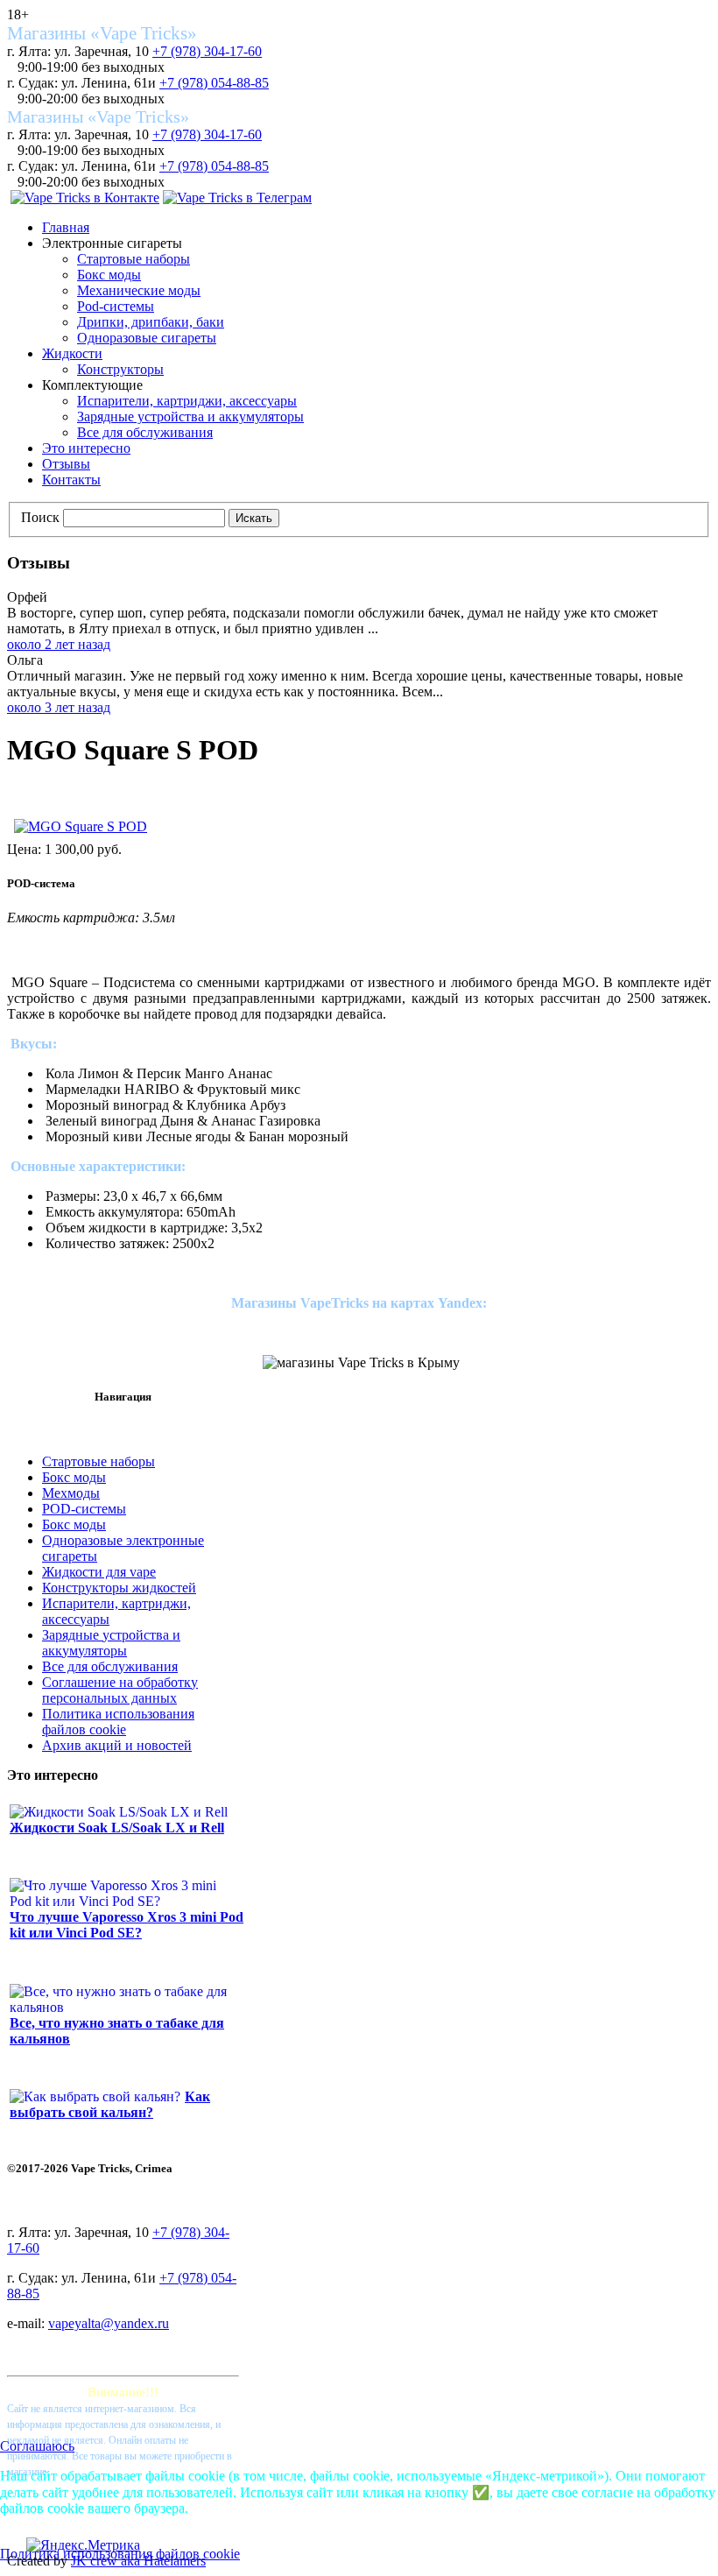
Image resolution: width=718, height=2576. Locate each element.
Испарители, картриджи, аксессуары (187, 401)
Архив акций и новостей (117, 1745)
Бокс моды (109, 275)
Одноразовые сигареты (147, 338)
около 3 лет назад (59, 707)
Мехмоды (71, 1493)
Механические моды (139, 290)
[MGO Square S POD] (81, 826)
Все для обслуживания (145, 432)
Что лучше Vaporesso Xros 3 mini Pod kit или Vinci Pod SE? (127, 1925)
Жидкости (72, 353)
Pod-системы (116, 306)
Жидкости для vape (99, 1572)
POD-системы (84, 1509)
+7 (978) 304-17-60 (207, 51)
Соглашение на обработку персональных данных (120, 1690)
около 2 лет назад (59, 644)
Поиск (40, 517)
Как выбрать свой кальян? (110, 2104)
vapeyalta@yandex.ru (109, 2323)
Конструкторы (120, 369)
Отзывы (66, 464)
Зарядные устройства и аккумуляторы (190, 416)
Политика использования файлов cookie (118, 1722)
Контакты (71, 480)
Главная (66, 227)
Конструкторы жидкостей (119, 1588)
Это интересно (86, 448)
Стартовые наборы (134, 259)
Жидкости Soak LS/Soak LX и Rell (117, 1828)
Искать (254, 518)
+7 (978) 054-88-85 (214, 83)
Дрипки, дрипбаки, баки (151, 322)
